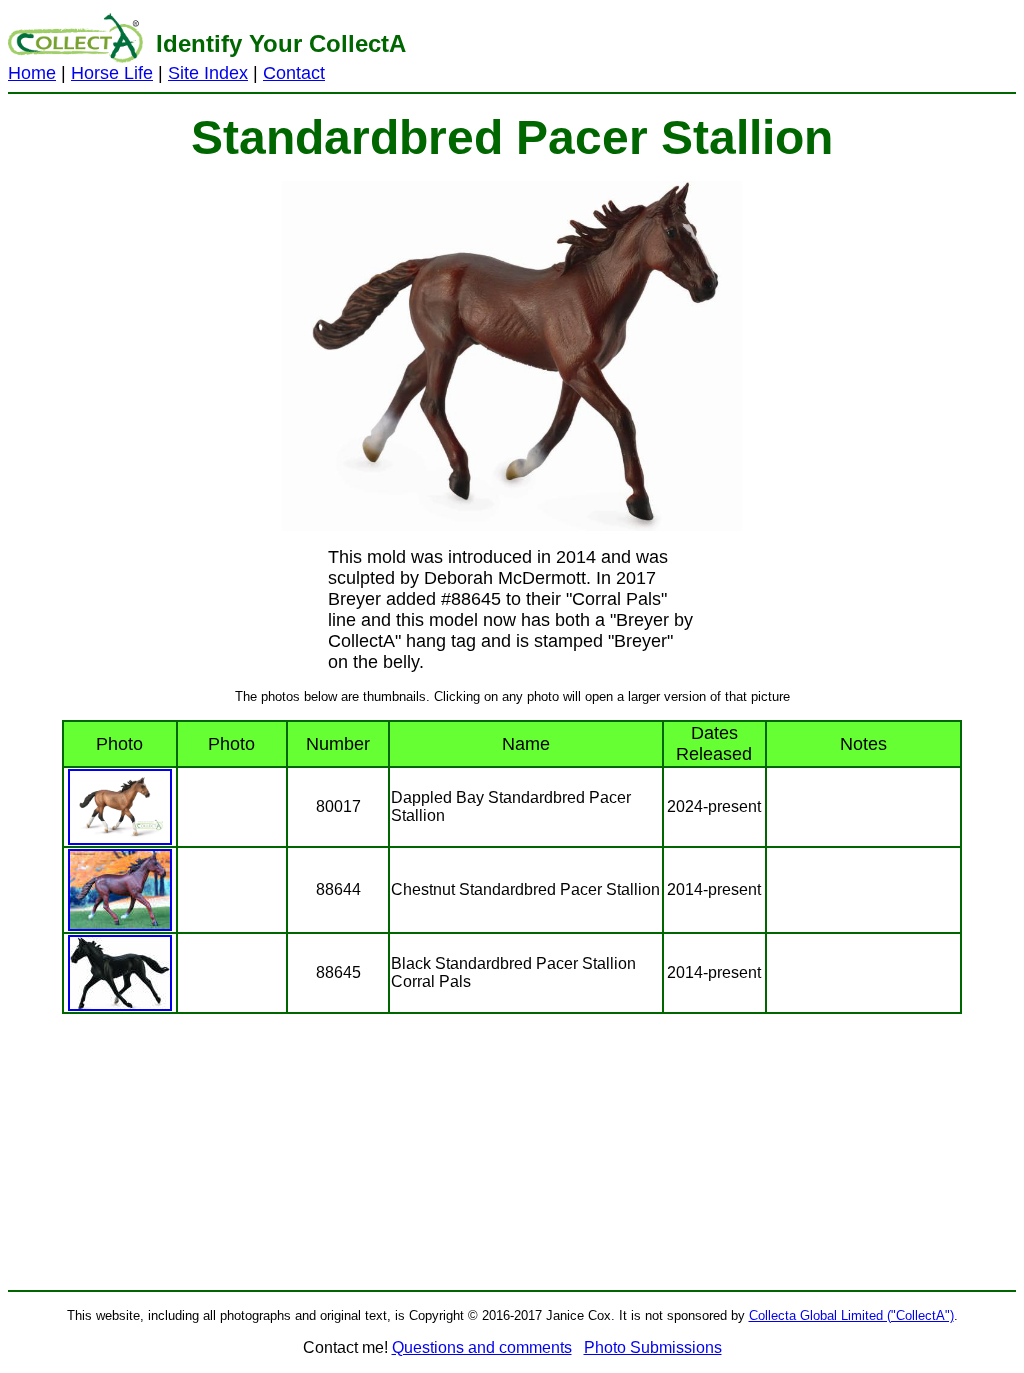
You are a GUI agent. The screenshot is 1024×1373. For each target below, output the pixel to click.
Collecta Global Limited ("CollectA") (851, 1315)
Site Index (208, 73)
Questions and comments (482, 1347)
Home (32, 73)
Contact (294, 73)
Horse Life (112, 73)
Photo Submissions (653, 1347)
